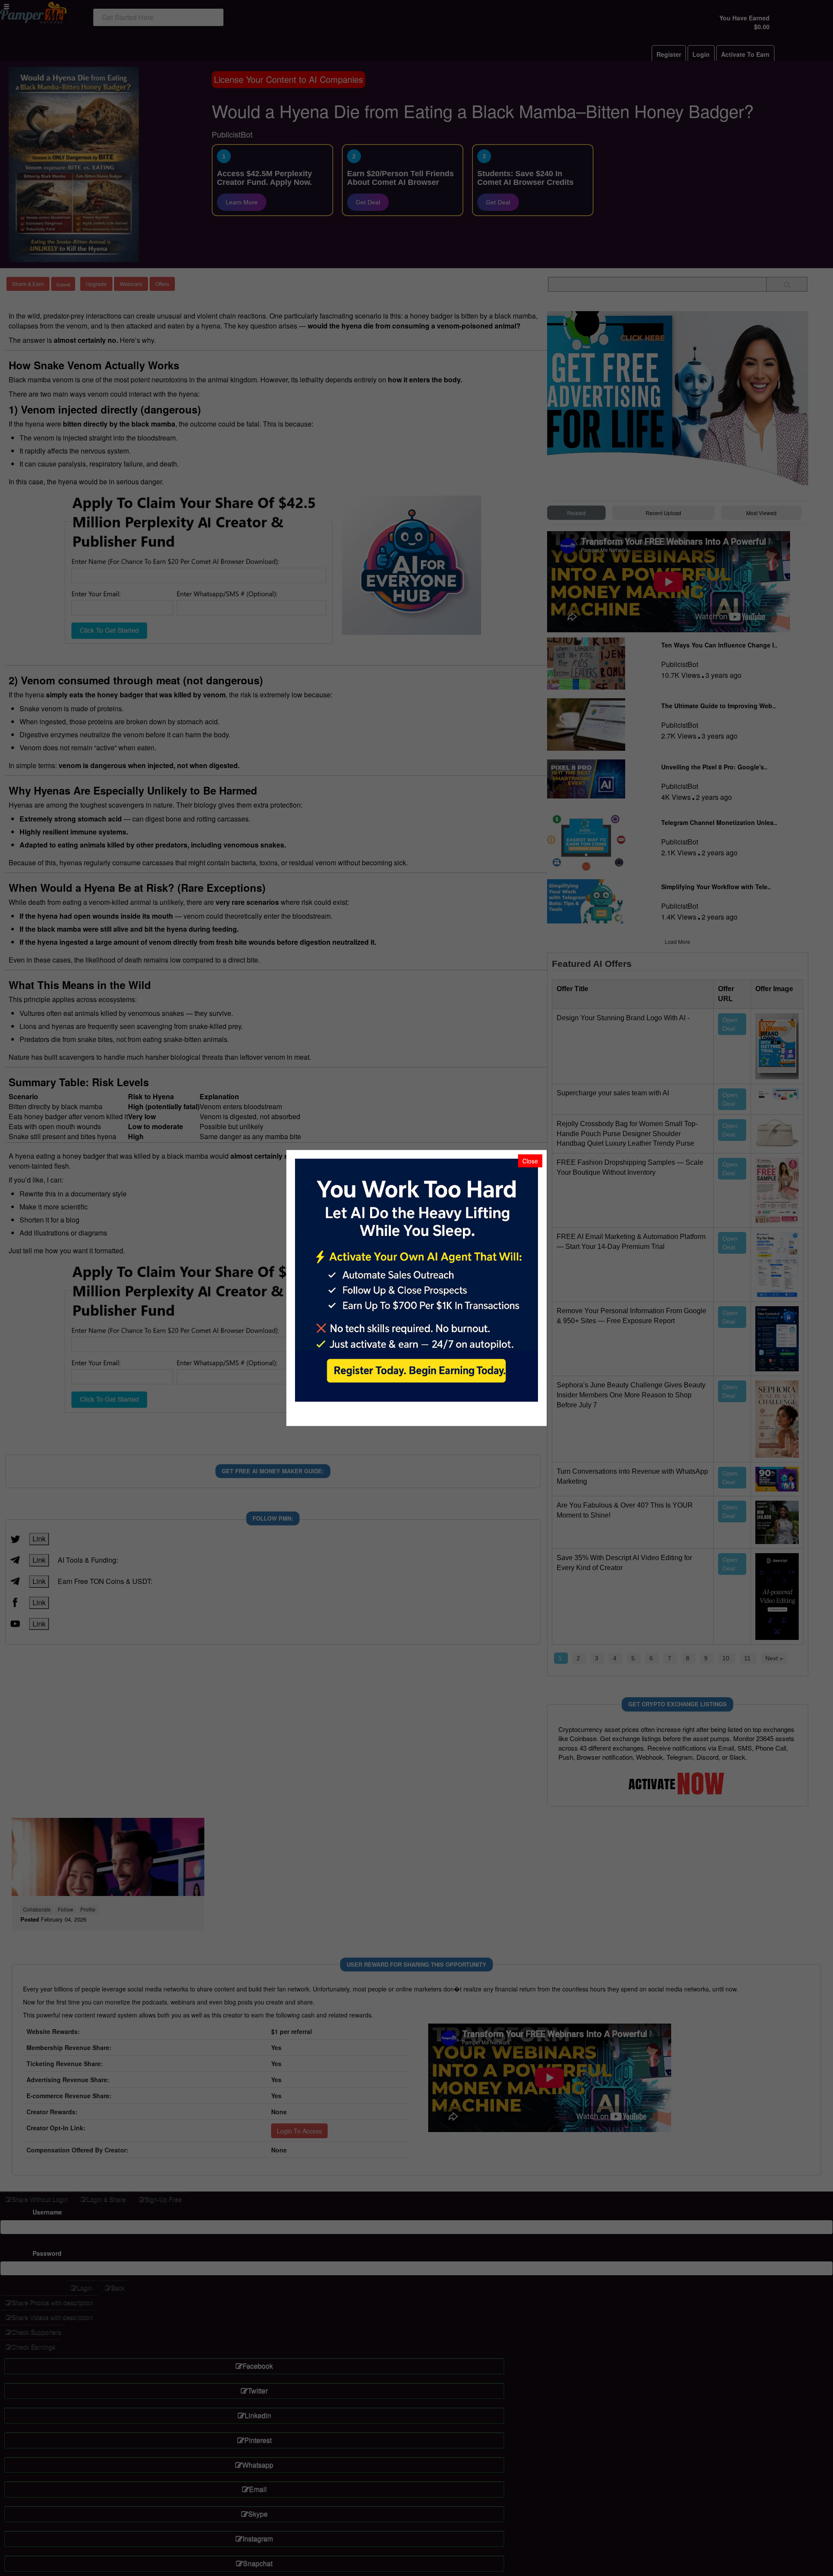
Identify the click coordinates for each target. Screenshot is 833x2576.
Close (530, 1161)
